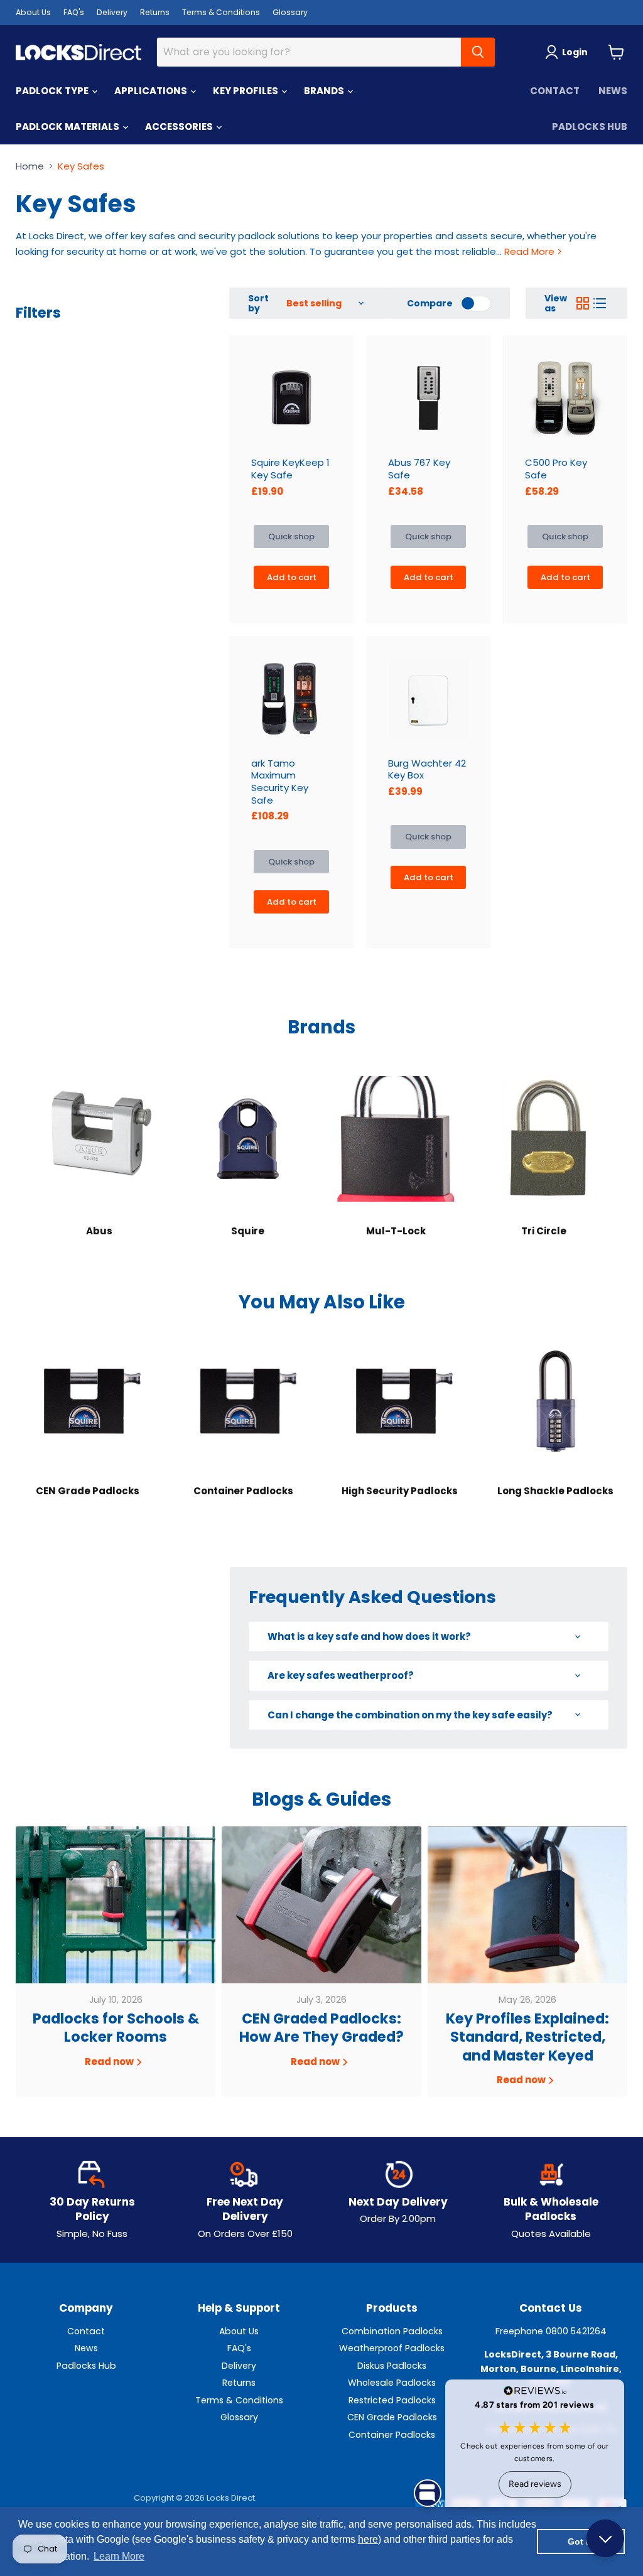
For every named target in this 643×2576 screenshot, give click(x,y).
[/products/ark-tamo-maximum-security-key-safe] (291, 698)
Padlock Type (53, 91)
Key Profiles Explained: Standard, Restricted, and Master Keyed (527, 2037)
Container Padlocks (392, 2435)
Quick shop (291, 536)
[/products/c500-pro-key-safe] (565, 397)
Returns (155, 12)
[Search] (478, 52)
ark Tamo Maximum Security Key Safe (280, 782)
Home (30, 166)
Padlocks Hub (590, 127)
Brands (325, 91)
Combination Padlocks (392, 2331)
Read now (110, 2061)
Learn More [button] (119, 2556)
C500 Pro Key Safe (556, 469)
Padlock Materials (68, 127)
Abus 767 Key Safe (419, 469)
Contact (555, 91)
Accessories (180, 127)
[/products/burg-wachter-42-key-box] (428, 698)
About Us (33, 12)
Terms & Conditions (221, 12)
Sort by (258, 303)
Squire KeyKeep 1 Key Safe (290, 469)
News (613, 91)
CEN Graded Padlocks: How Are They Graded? (321, 2028)
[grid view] (583, 303)
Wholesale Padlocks (392, 2383)
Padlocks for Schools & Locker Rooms (116, 2028)
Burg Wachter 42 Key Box (427, 769)
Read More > (532, 251)
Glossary (290, 12)
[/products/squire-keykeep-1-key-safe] (291, 397)
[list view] (600, 303)
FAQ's (74, 12)
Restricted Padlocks (392, 2400)
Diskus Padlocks (392, 2366)
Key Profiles (246, 91)
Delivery (112, 12)
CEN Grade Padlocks (392, 2417)
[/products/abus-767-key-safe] (428, 397)
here (368, 2539)
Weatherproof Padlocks (392, 2348)
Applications (152, 91)
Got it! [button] (581, 2541)
